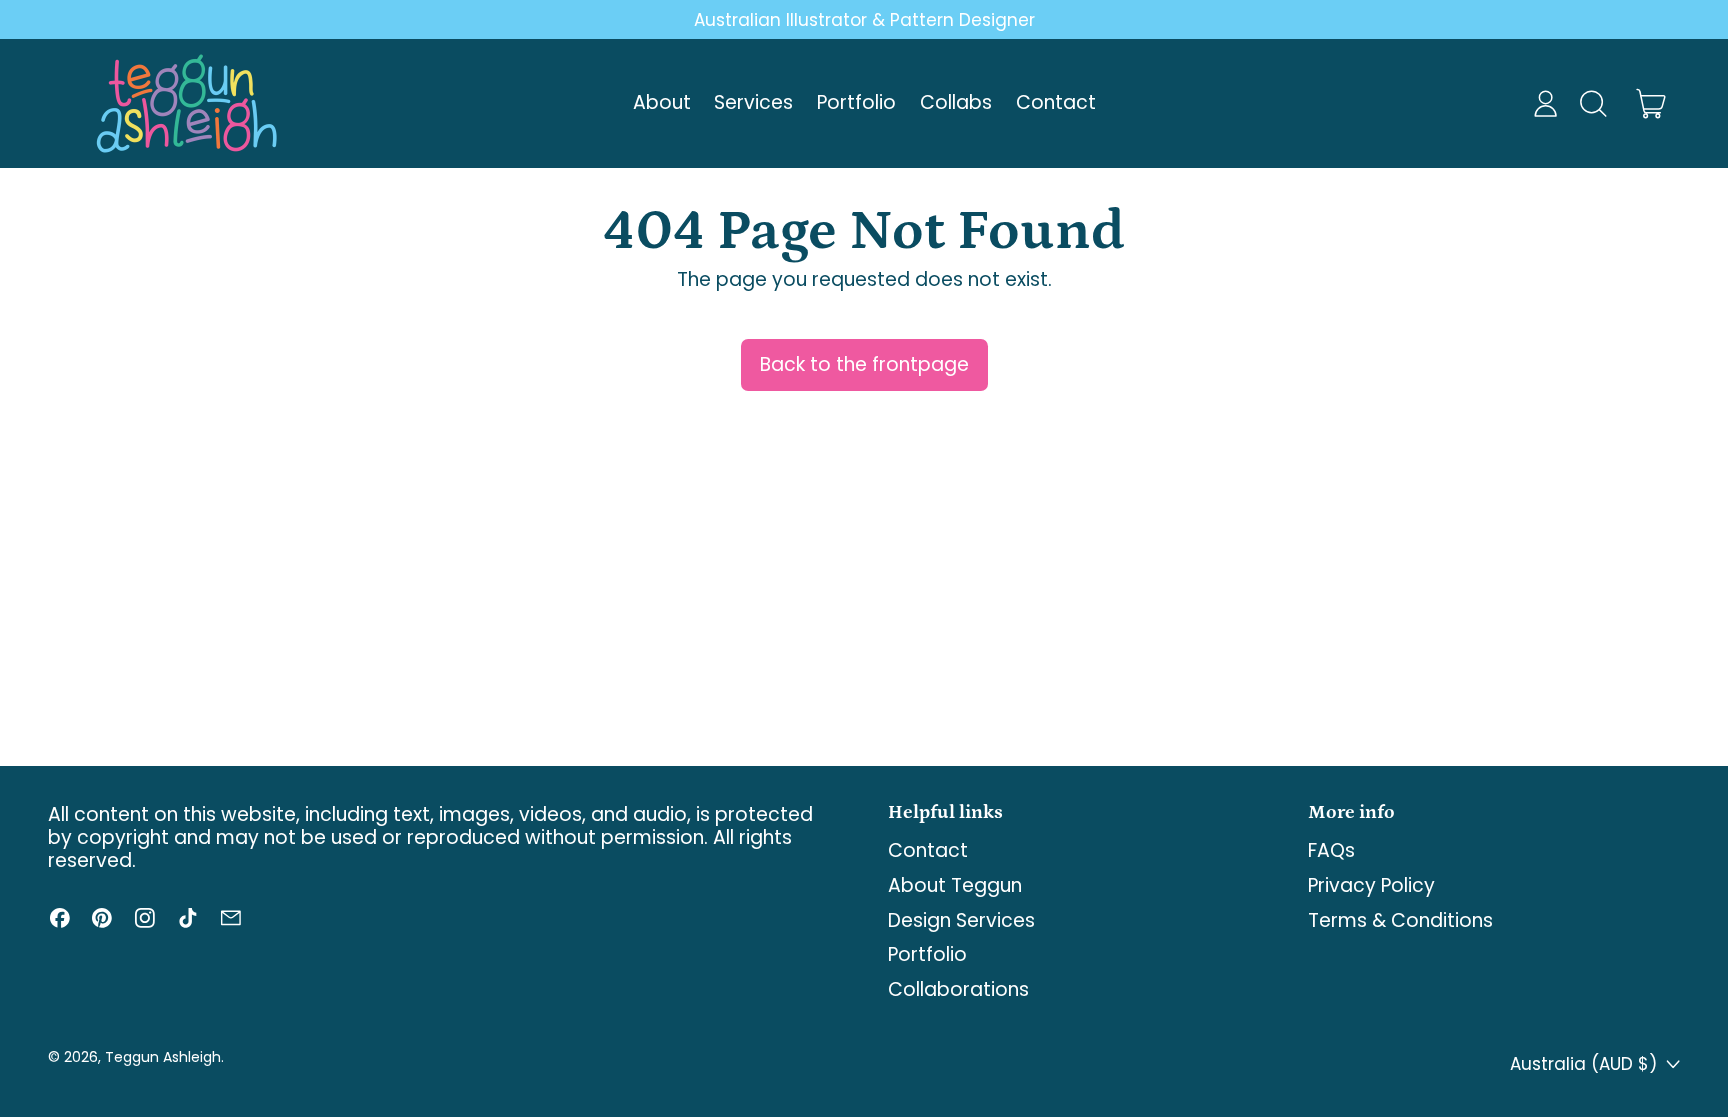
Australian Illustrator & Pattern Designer (864, 20)
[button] (1592, 103)
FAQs (1331, 850)
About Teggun (955, 885)
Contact (1056, 102)
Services (753, 102)
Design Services (961, 920)
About (662, 102)
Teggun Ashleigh (163, 1057)
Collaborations (958, 989)
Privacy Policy (1371, 885)
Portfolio (856, 102)
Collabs (956, 102)
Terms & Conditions (1400, 920)
